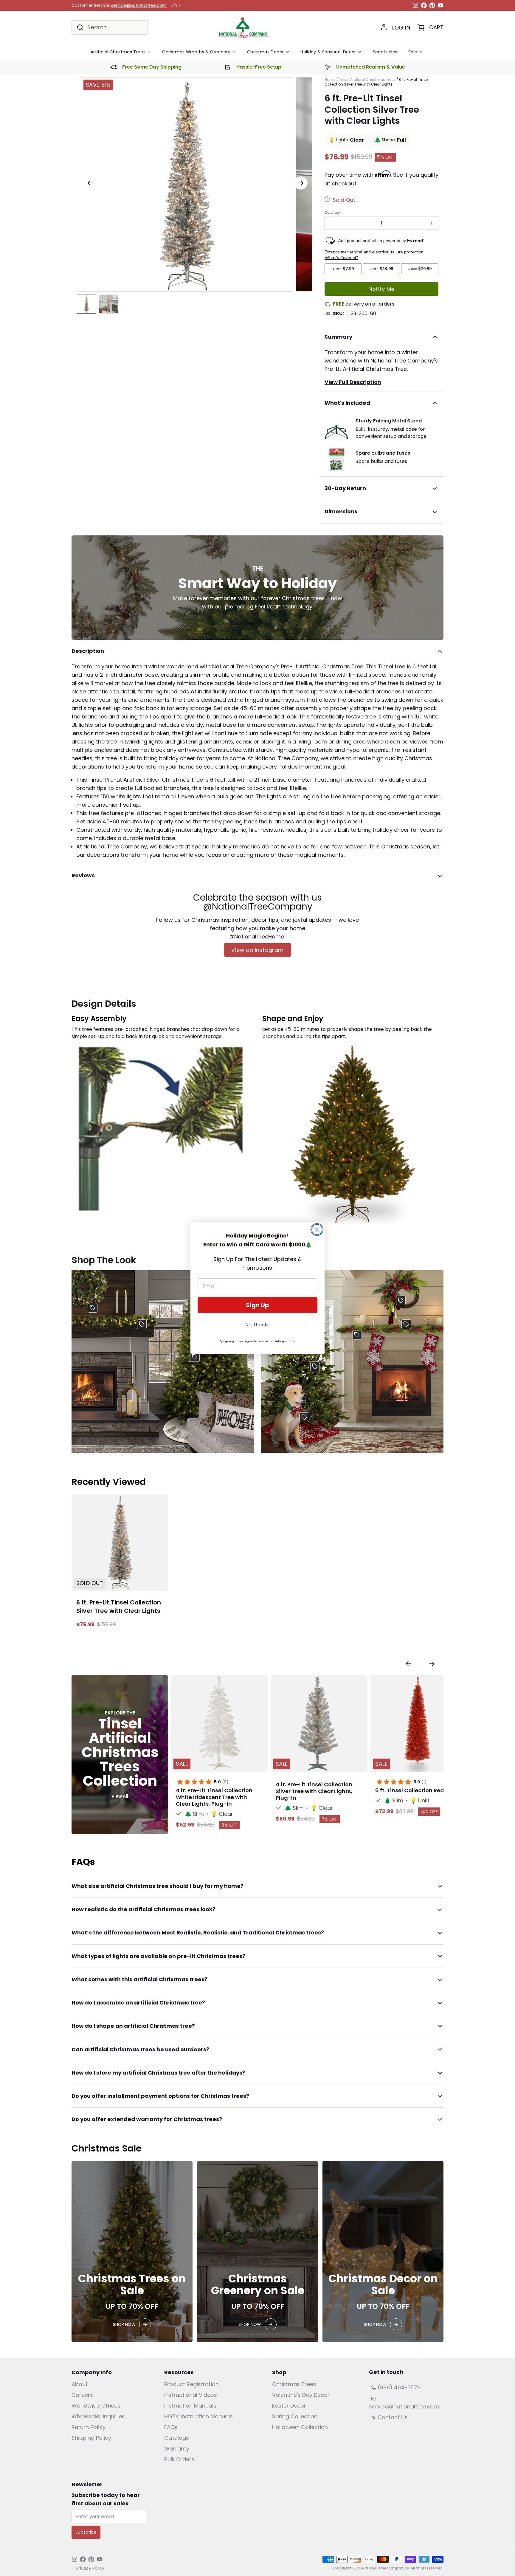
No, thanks (257, 1325)
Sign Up (257, 1305)
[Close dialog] (317, 1230)
